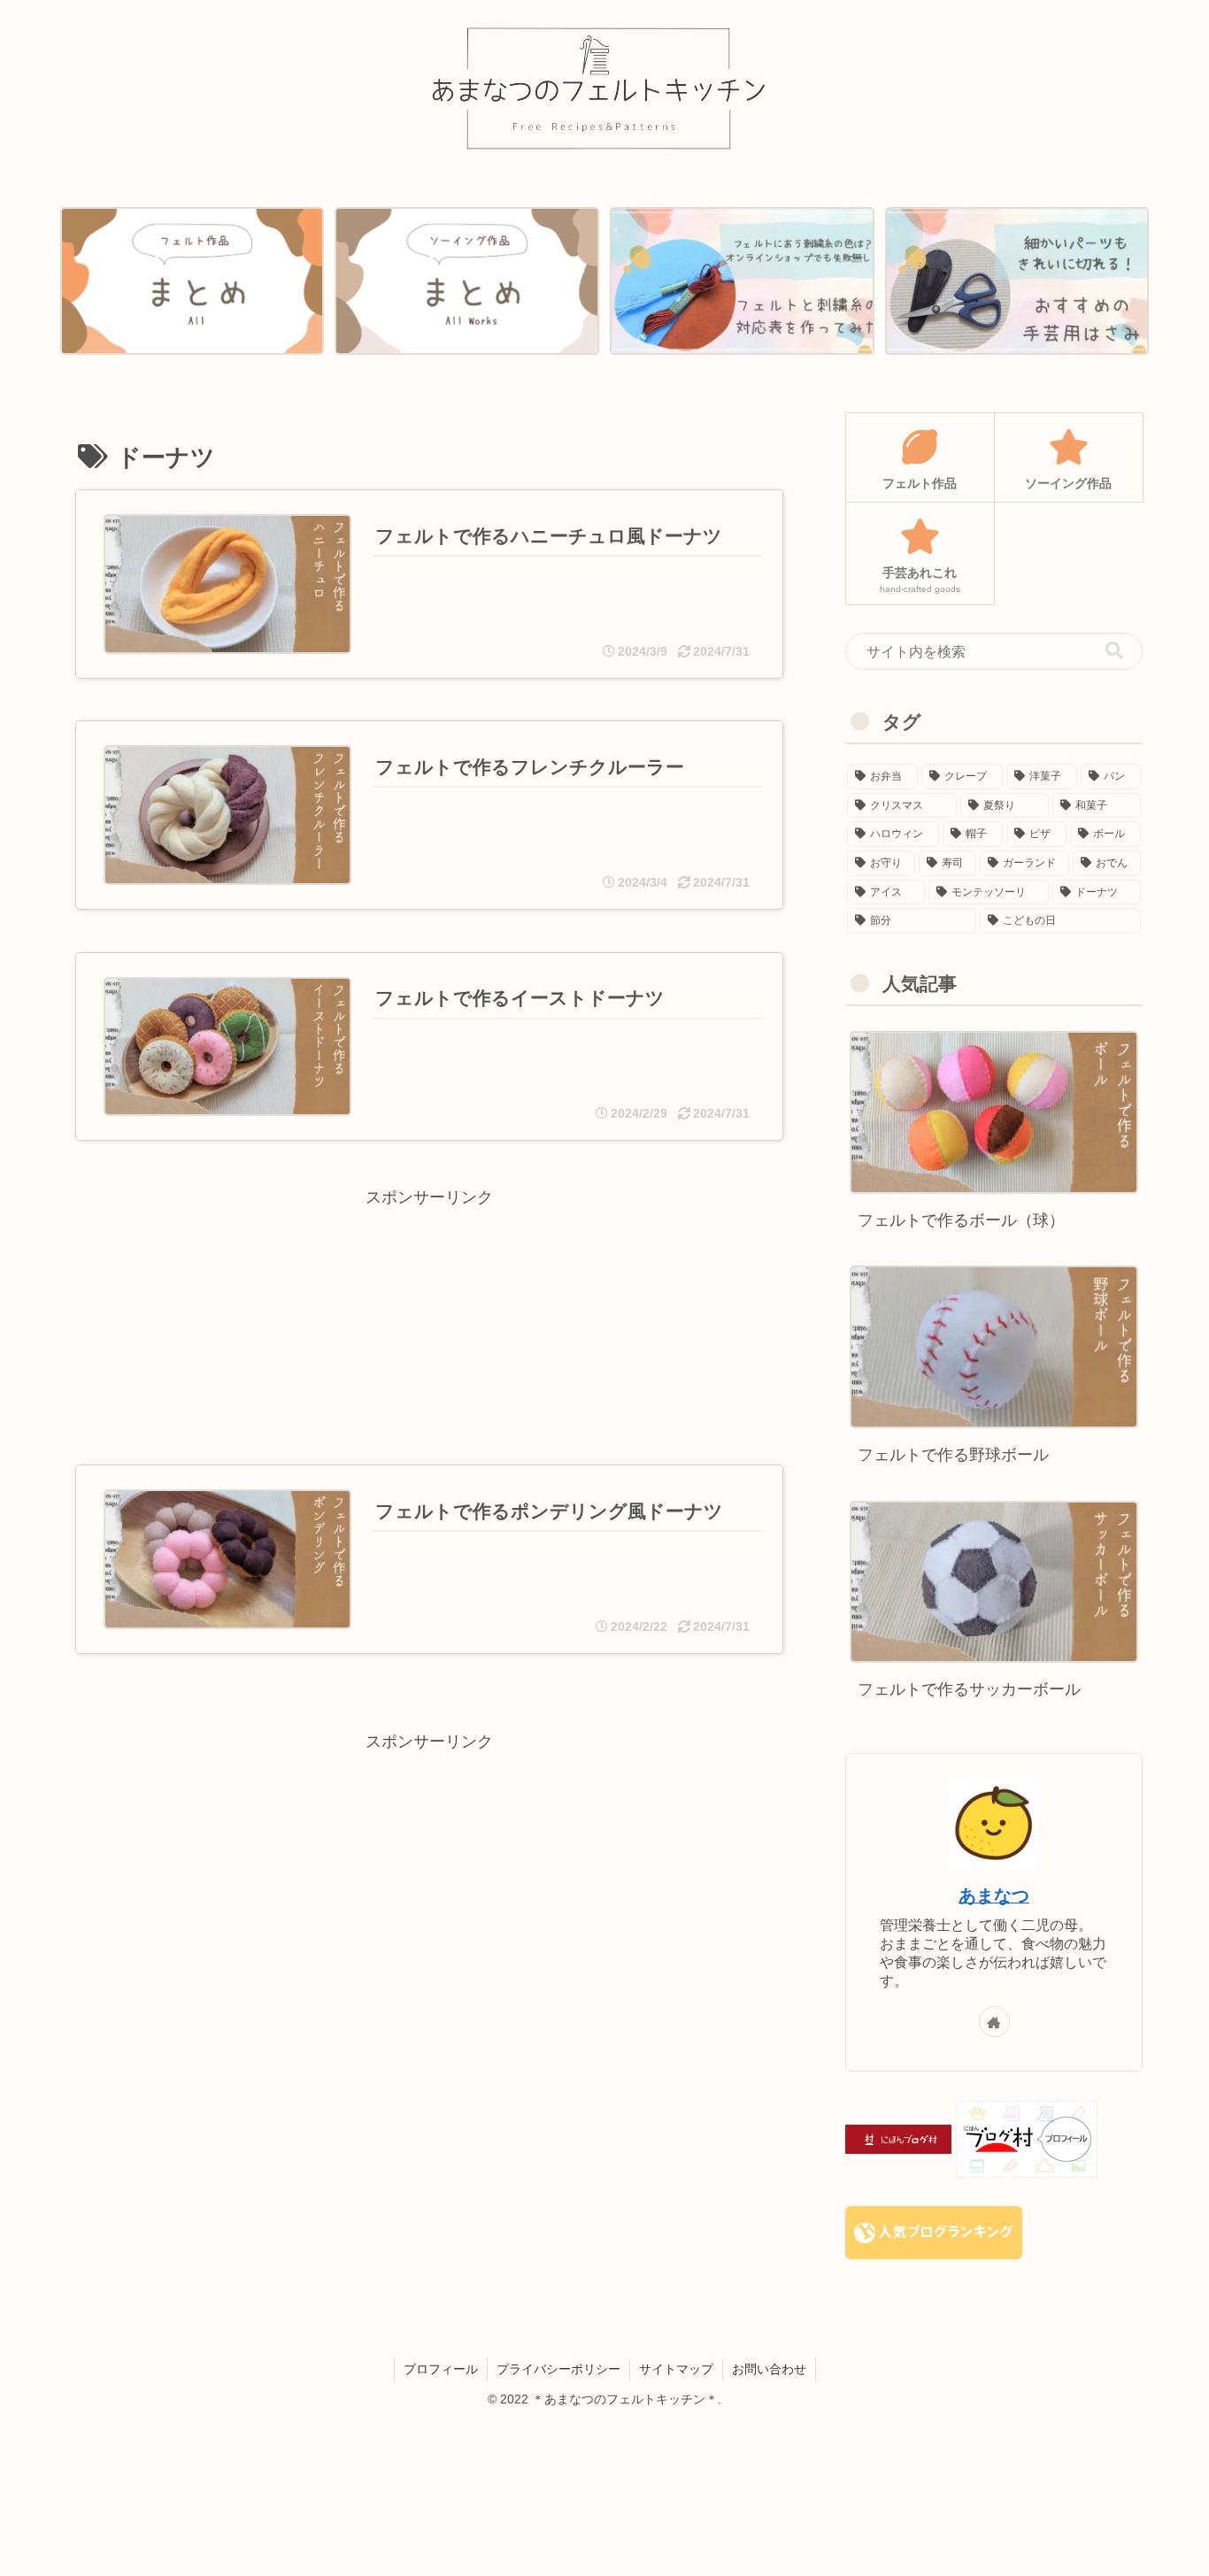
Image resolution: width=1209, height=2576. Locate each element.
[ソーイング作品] (466, 281)
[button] (1114, 651)
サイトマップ (676, 2369)
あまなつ (994, 1895)
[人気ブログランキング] (934, 2232)
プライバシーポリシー (558, 2369)
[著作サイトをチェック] (994, 2022)
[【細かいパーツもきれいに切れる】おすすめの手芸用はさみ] (1017, 281)
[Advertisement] (429, 1301)
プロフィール (441, 2369)
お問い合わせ (769, 2369)
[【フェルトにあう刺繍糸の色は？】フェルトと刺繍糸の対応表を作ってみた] (742, 281)
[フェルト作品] (192, 281)
